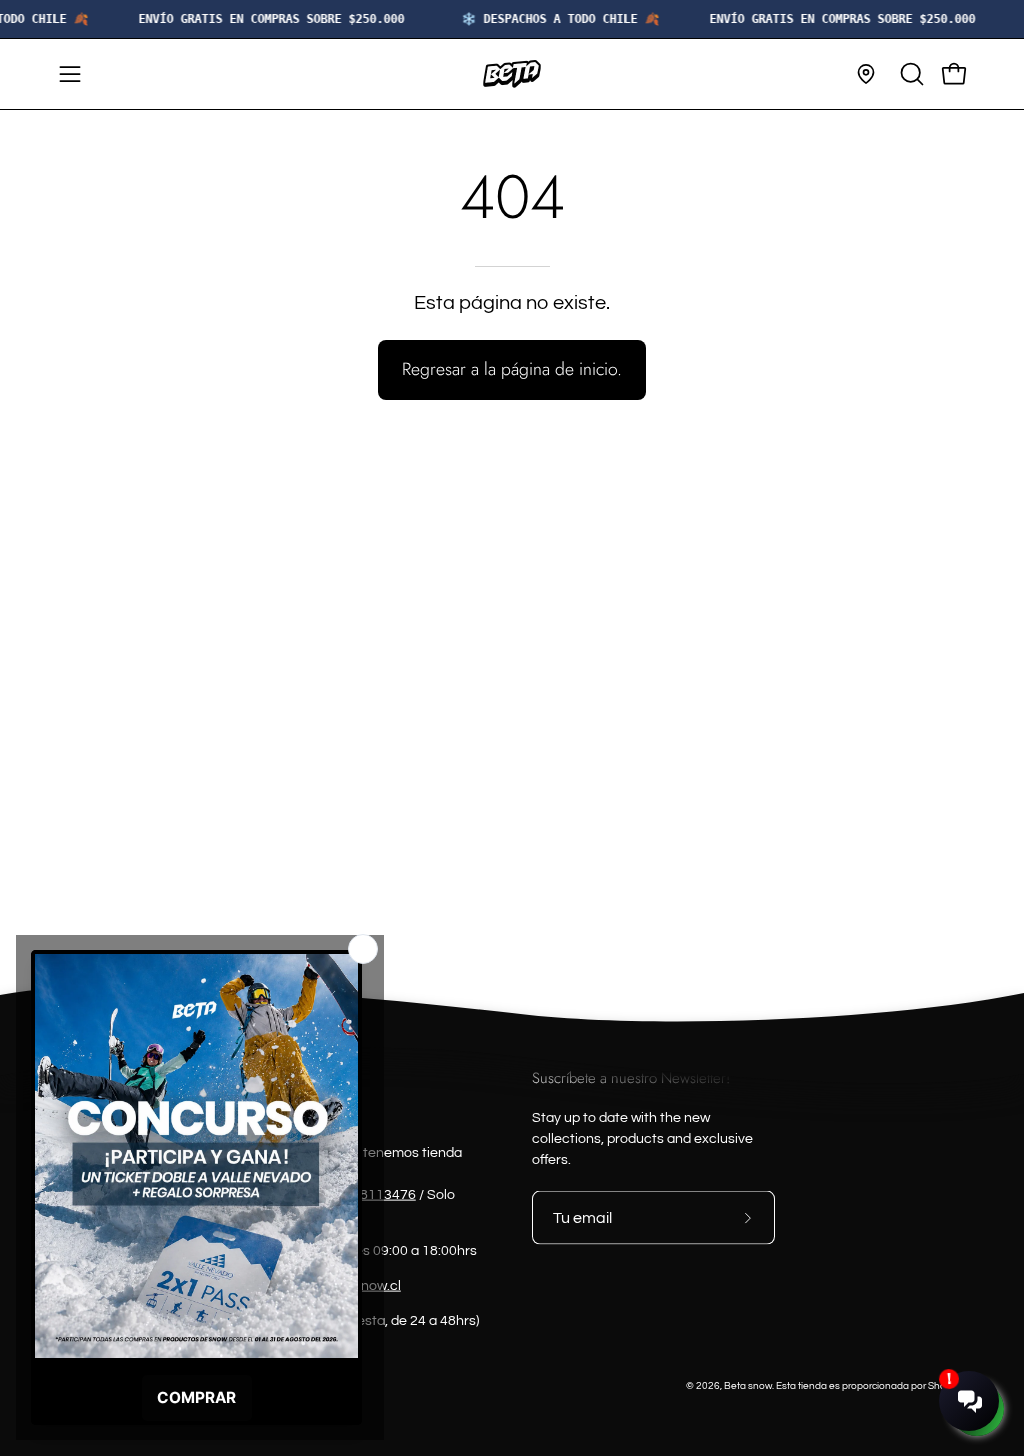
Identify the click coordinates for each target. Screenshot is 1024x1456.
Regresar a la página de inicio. (512, 369)
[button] (910, 74)
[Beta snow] (512, 74)
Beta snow (748, 1386)
